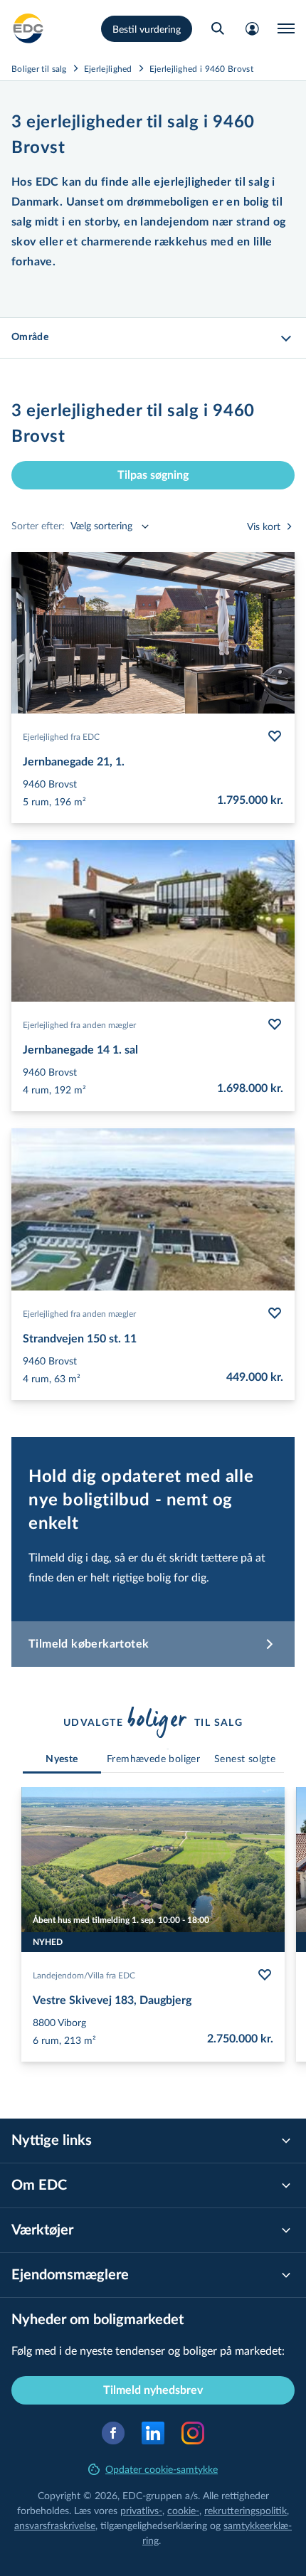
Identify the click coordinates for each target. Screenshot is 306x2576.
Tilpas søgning (153, 475)
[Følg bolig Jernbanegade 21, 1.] (275, 736)
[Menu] (286, 28)
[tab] (62, 1760)
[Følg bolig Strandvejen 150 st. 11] (275, 1313)
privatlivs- (141, 2510)
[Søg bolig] (218, 28)
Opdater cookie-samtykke (162, 2469)
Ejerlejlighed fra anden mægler (79, 1024)
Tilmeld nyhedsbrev (153, 2390)
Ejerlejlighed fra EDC (61, 736)
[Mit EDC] (252, 28)
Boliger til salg (39, 68)
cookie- (183, 2510)
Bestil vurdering (147, 29)
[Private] (28, 28)
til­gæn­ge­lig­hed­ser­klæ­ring (154, 2525)
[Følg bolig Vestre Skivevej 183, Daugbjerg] (265, 1975)
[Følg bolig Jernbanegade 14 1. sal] (275, 1024)
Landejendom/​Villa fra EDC (84, 1975)
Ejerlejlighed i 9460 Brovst (201, 68)
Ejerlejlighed (108, 68)
